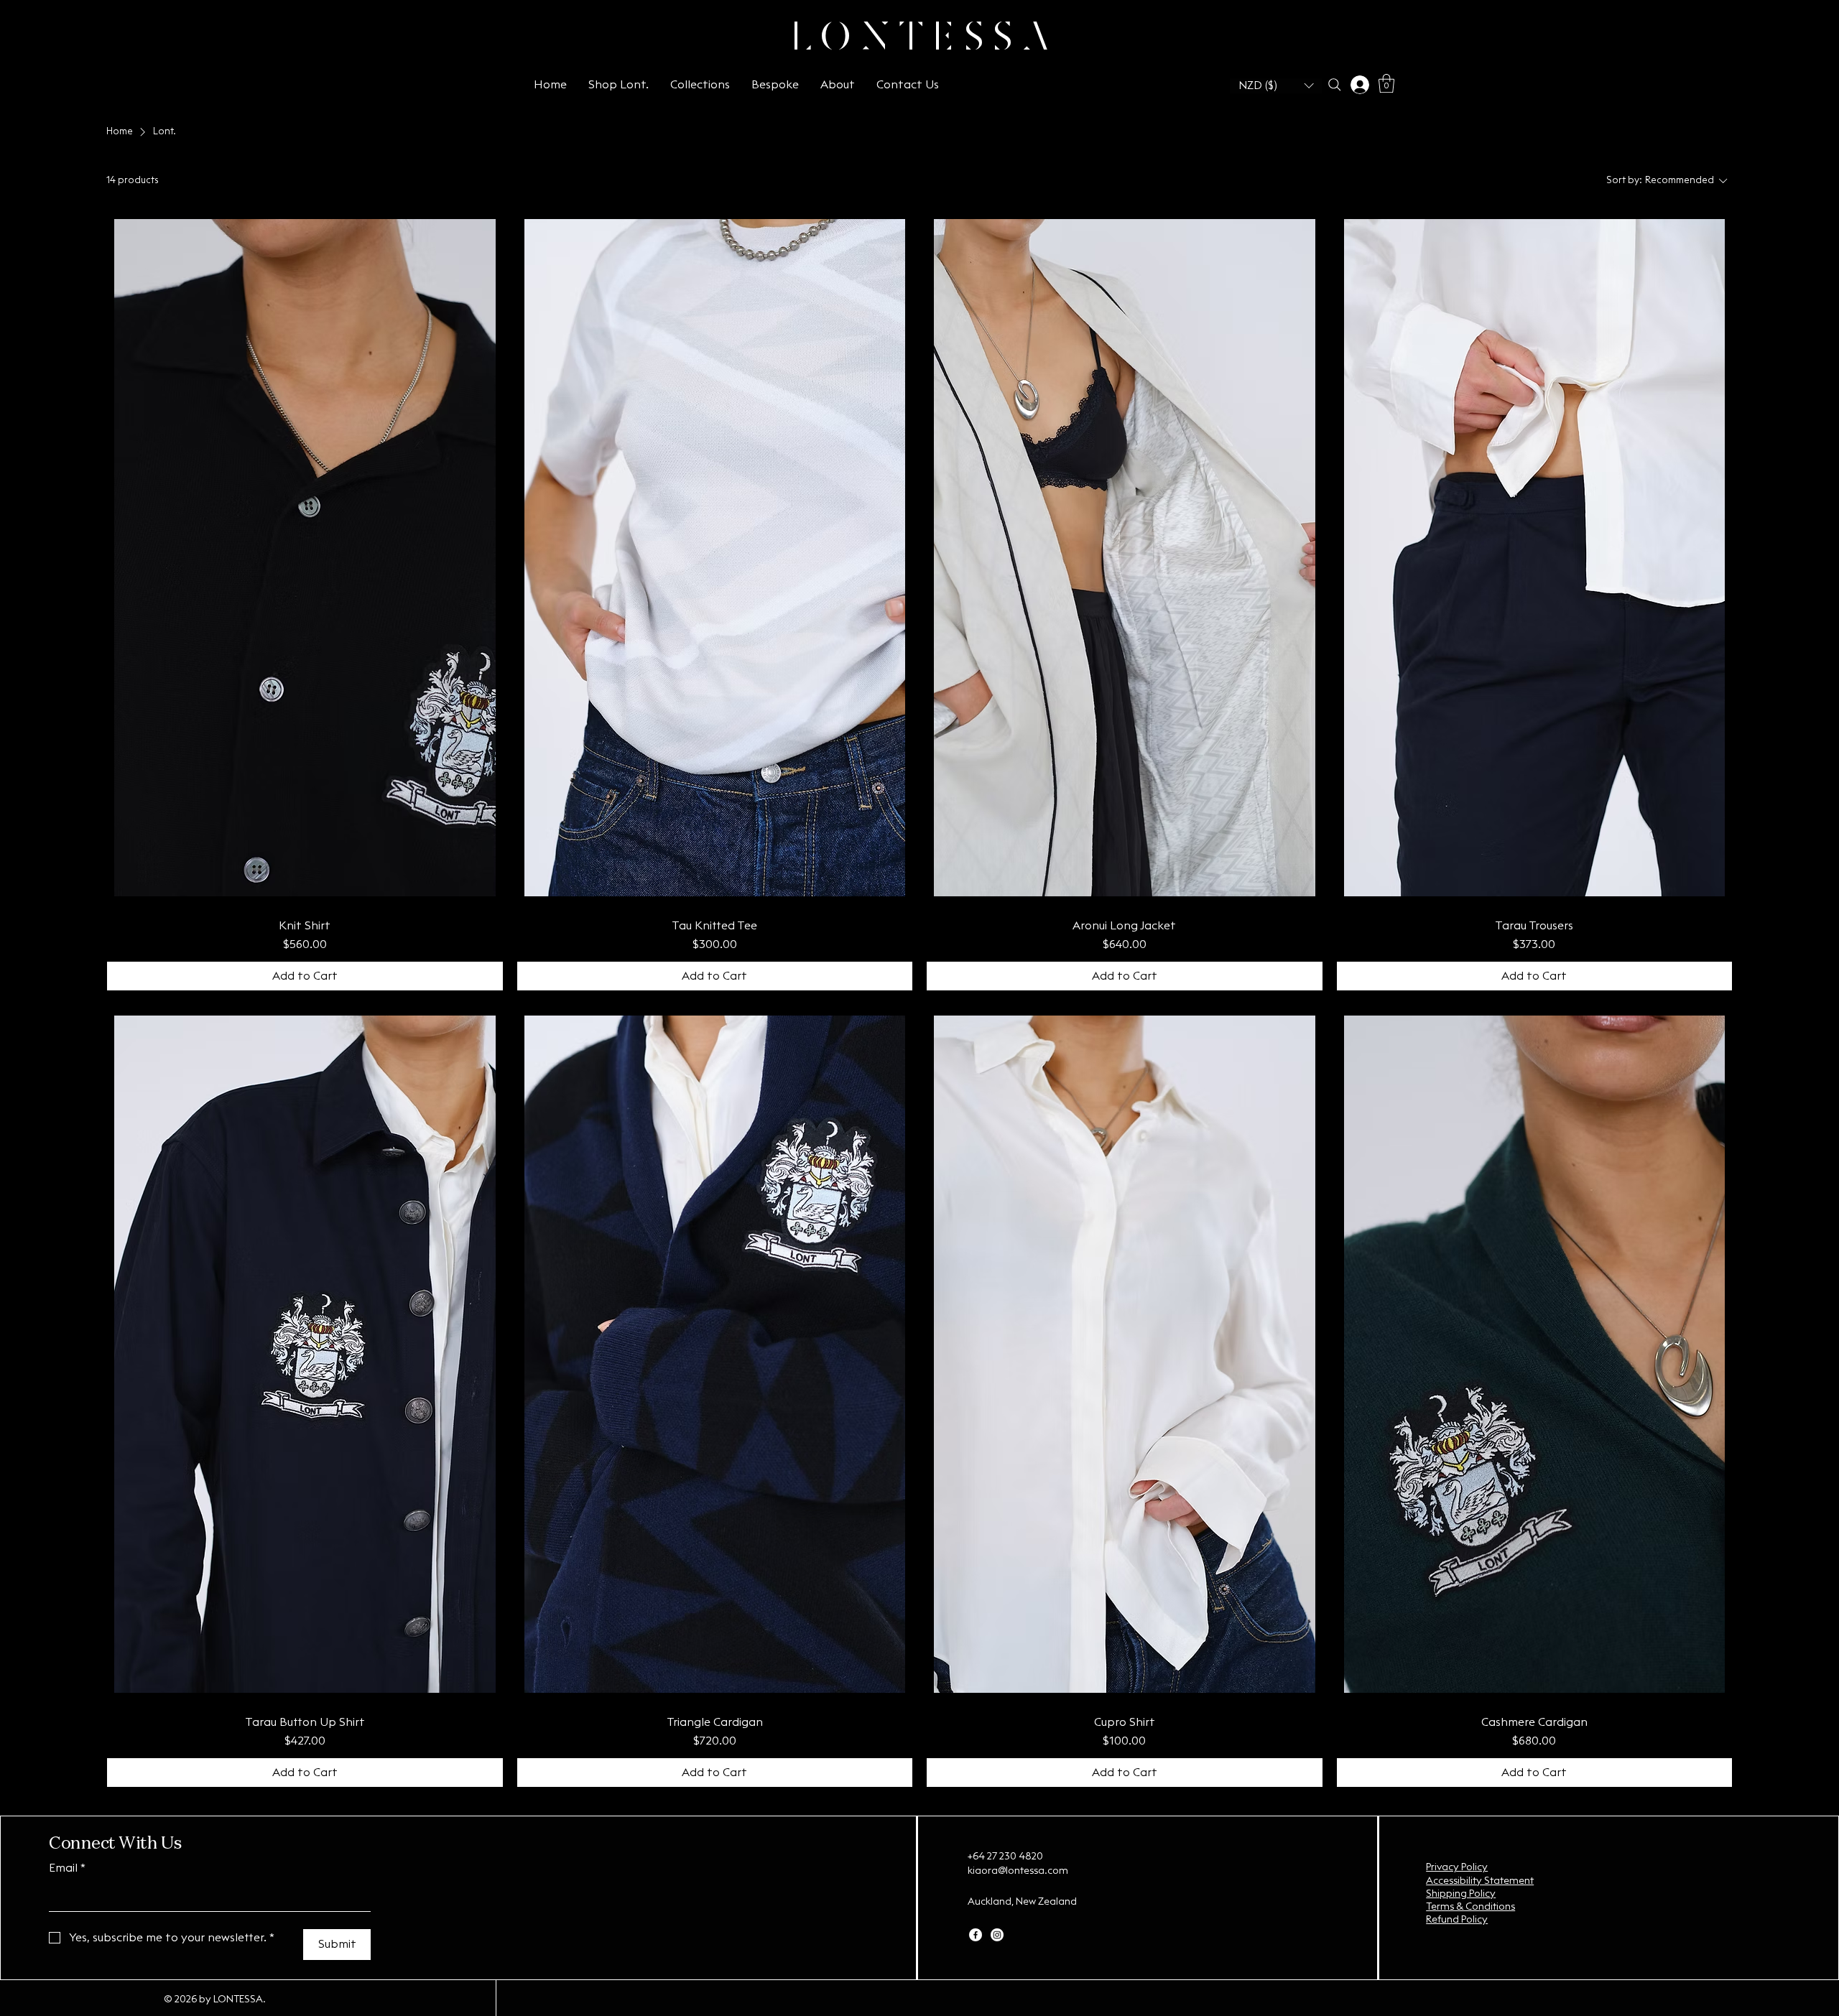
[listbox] (1276, 86)
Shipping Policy (1461, 1894)
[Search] (1334, 85)
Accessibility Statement (1480, 1881)
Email (67, 1868)
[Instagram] (997, 1935)
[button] (1276, 86)
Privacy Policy (1457, 1867)
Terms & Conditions (1470, 1907)
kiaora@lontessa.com (1018, 1871)
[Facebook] (976, 1935)
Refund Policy (1457, 1920)
